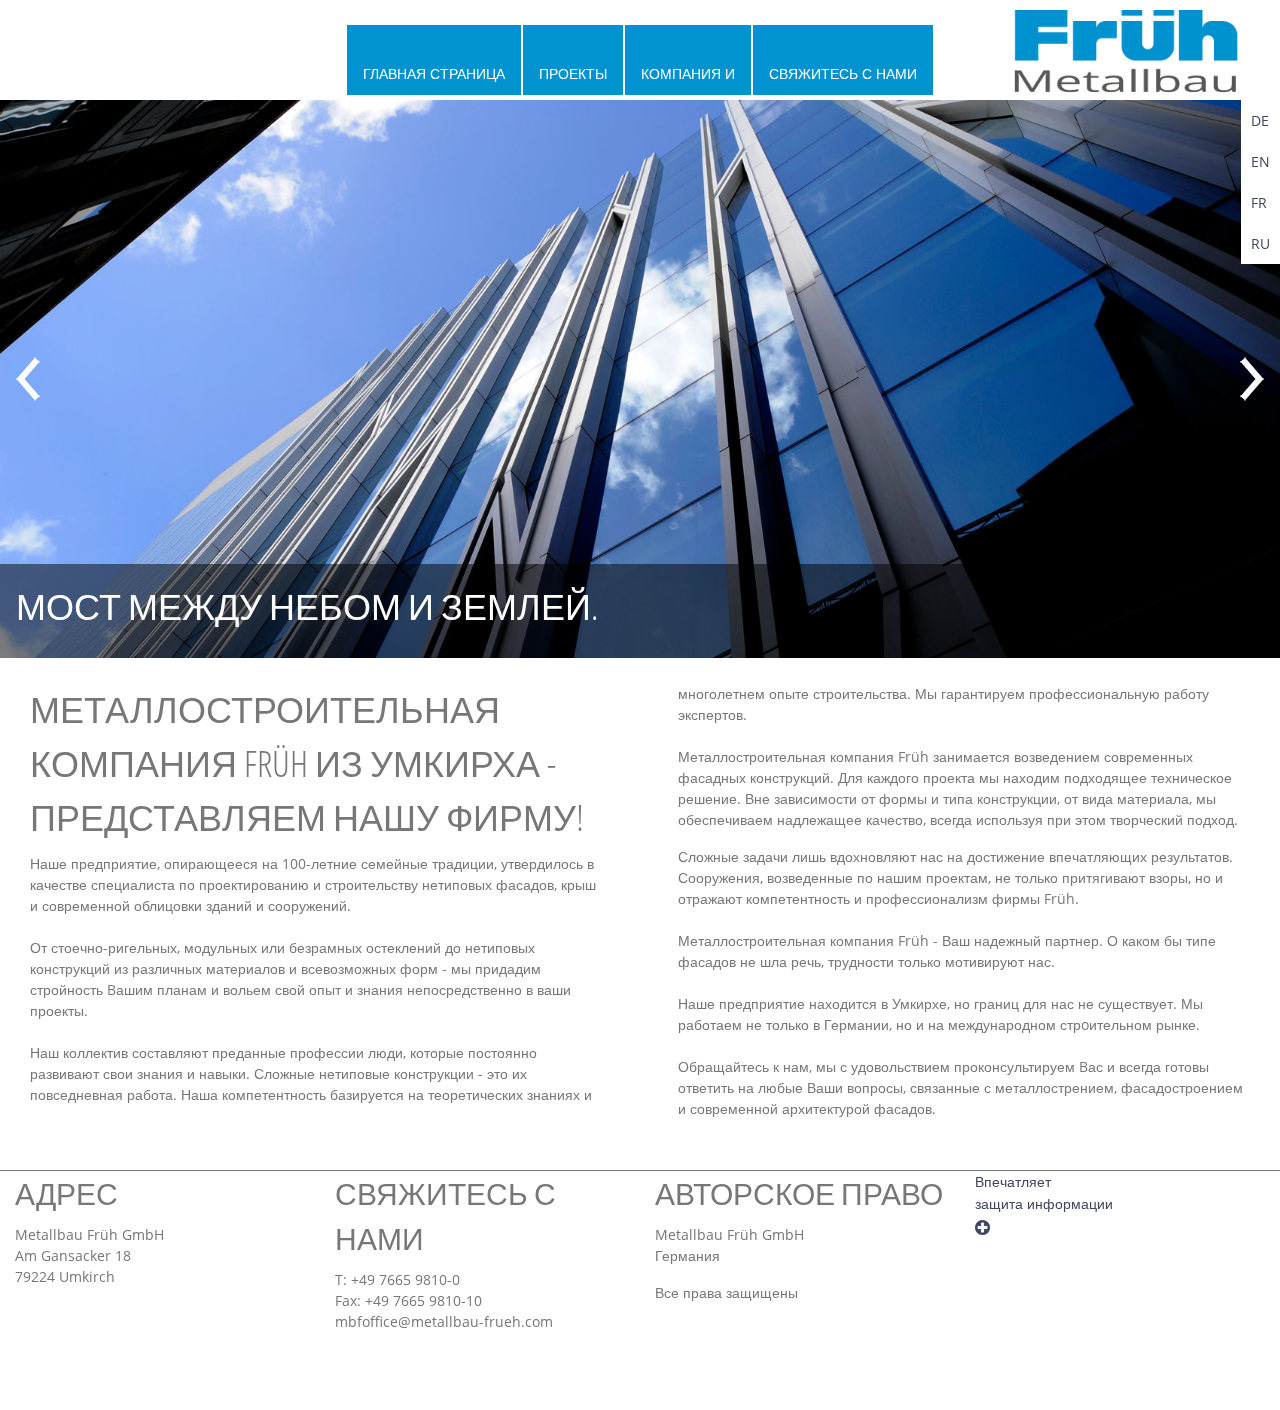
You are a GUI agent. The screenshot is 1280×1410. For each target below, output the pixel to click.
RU (1260, 243)
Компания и (688, 74)
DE (1260, 120)
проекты (573, 74)
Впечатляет (1013, 1182)
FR (1259, 202)
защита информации (1044, 1204)
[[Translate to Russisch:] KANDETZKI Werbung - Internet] (982, 1225)
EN (1260, 161)
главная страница (434, 74)
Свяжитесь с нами (843, 74)
